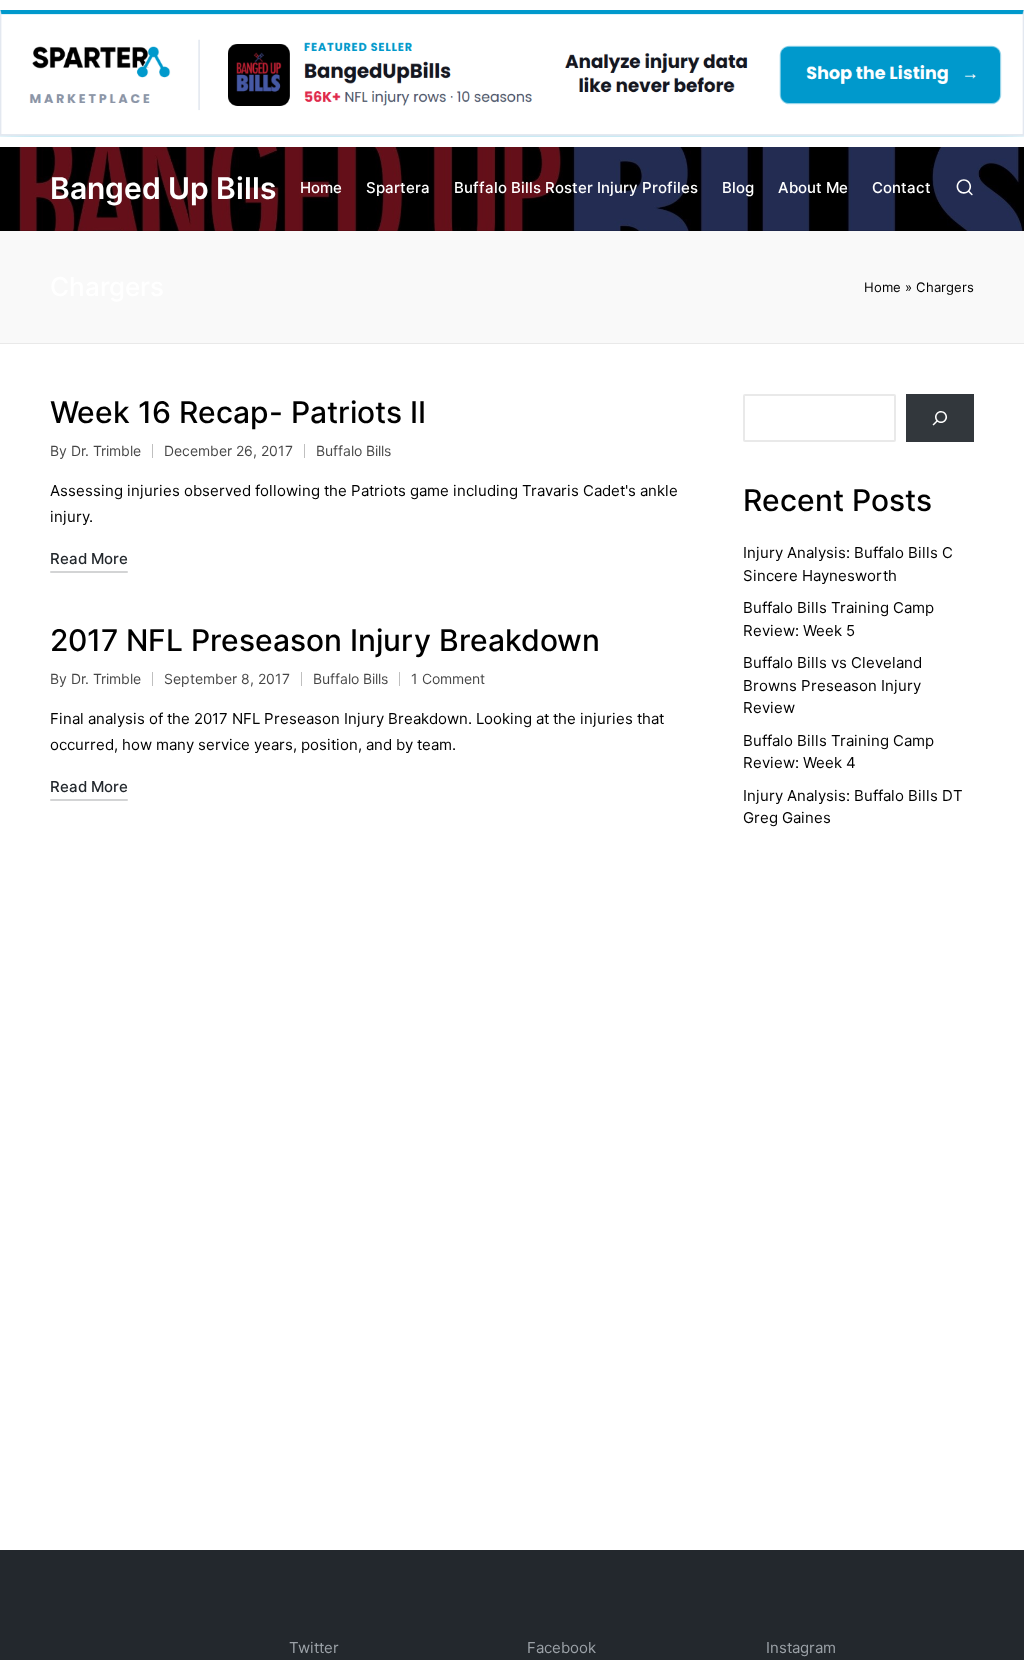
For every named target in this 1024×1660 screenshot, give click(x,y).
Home (882, 287)
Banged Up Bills (163, 188)
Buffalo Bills (353, 450)
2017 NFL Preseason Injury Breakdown (325, 640)
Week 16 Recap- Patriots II (238, 412)
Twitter (314, 1647)
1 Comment (448, 678)
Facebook (561, 1647)
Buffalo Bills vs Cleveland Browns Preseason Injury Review (832, 685)
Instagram (801, 1647)
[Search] (940, 418)
